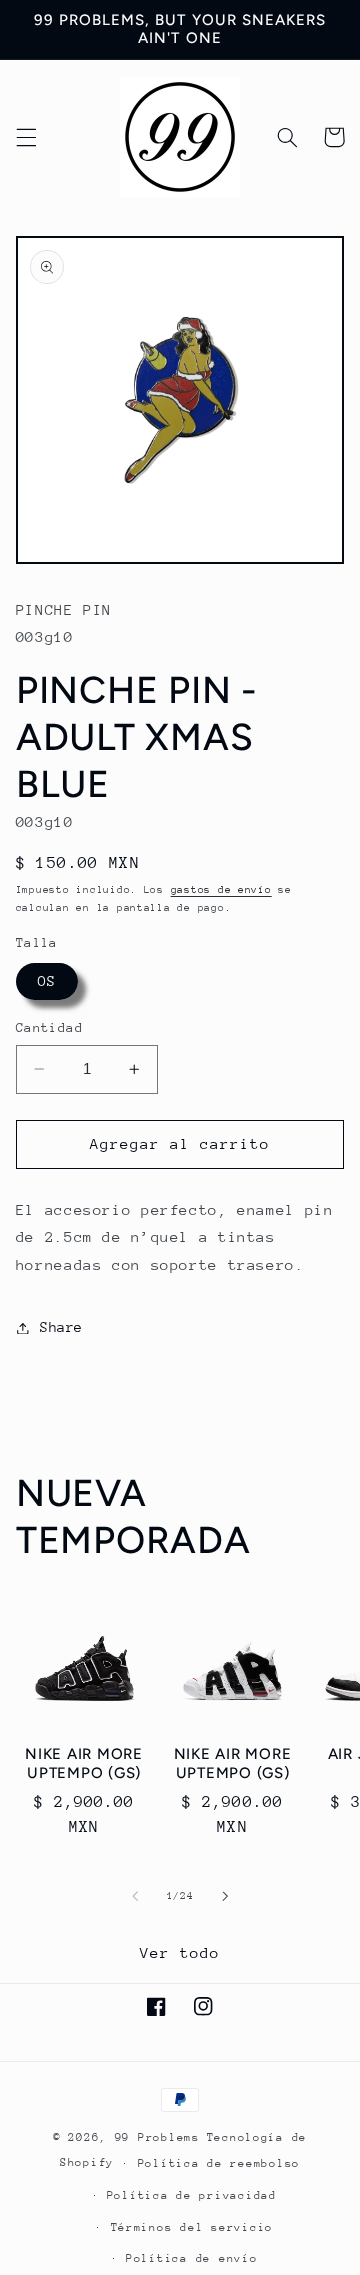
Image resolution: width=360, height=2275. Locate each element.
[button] (26, 137)
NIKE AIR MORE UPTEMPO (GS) (84, 1763)
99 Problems (157, 2137)
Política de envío (192, 2258)
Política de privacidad (192, 2195)
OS (47, 981)
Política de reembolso (219, 2163)
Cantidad (49, 1027)
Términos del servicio (192, 2227)
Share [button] (61, 1327)
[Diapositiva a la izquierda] (135, 1897)
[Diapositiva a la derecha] (225, 1897)
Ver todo (180, 1952)
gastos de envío (221, 890)
